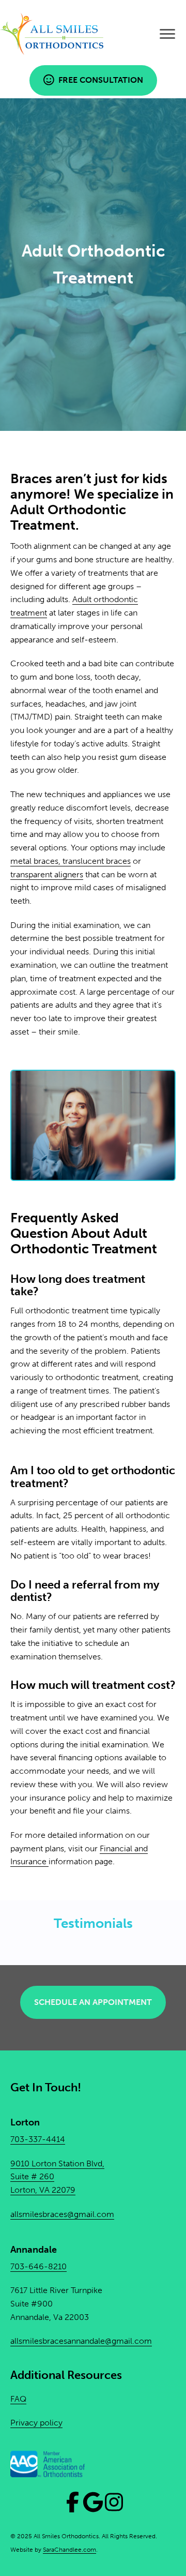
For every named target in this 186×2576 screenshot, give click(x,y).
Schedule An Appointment (93, 2002)
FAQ (18, 2398)
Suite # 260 (32, 2176)
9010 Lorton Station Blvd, (57, 2163)
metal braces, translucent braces (71, 861)
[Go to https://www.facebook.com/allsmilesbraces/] (72, 2502)
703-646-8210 (38, 2266)
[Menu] (167, 34)
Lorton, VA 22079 (43, 2190)
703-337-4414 (38, 2139)
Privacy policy (36, 2423)
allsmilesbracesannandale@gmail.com (81, 2341)
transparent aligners (47, 874)
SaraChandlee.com (69, 2550)
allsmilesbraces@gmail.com (62, 2214)
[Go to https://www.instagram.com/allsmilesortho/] (114, 2502)
